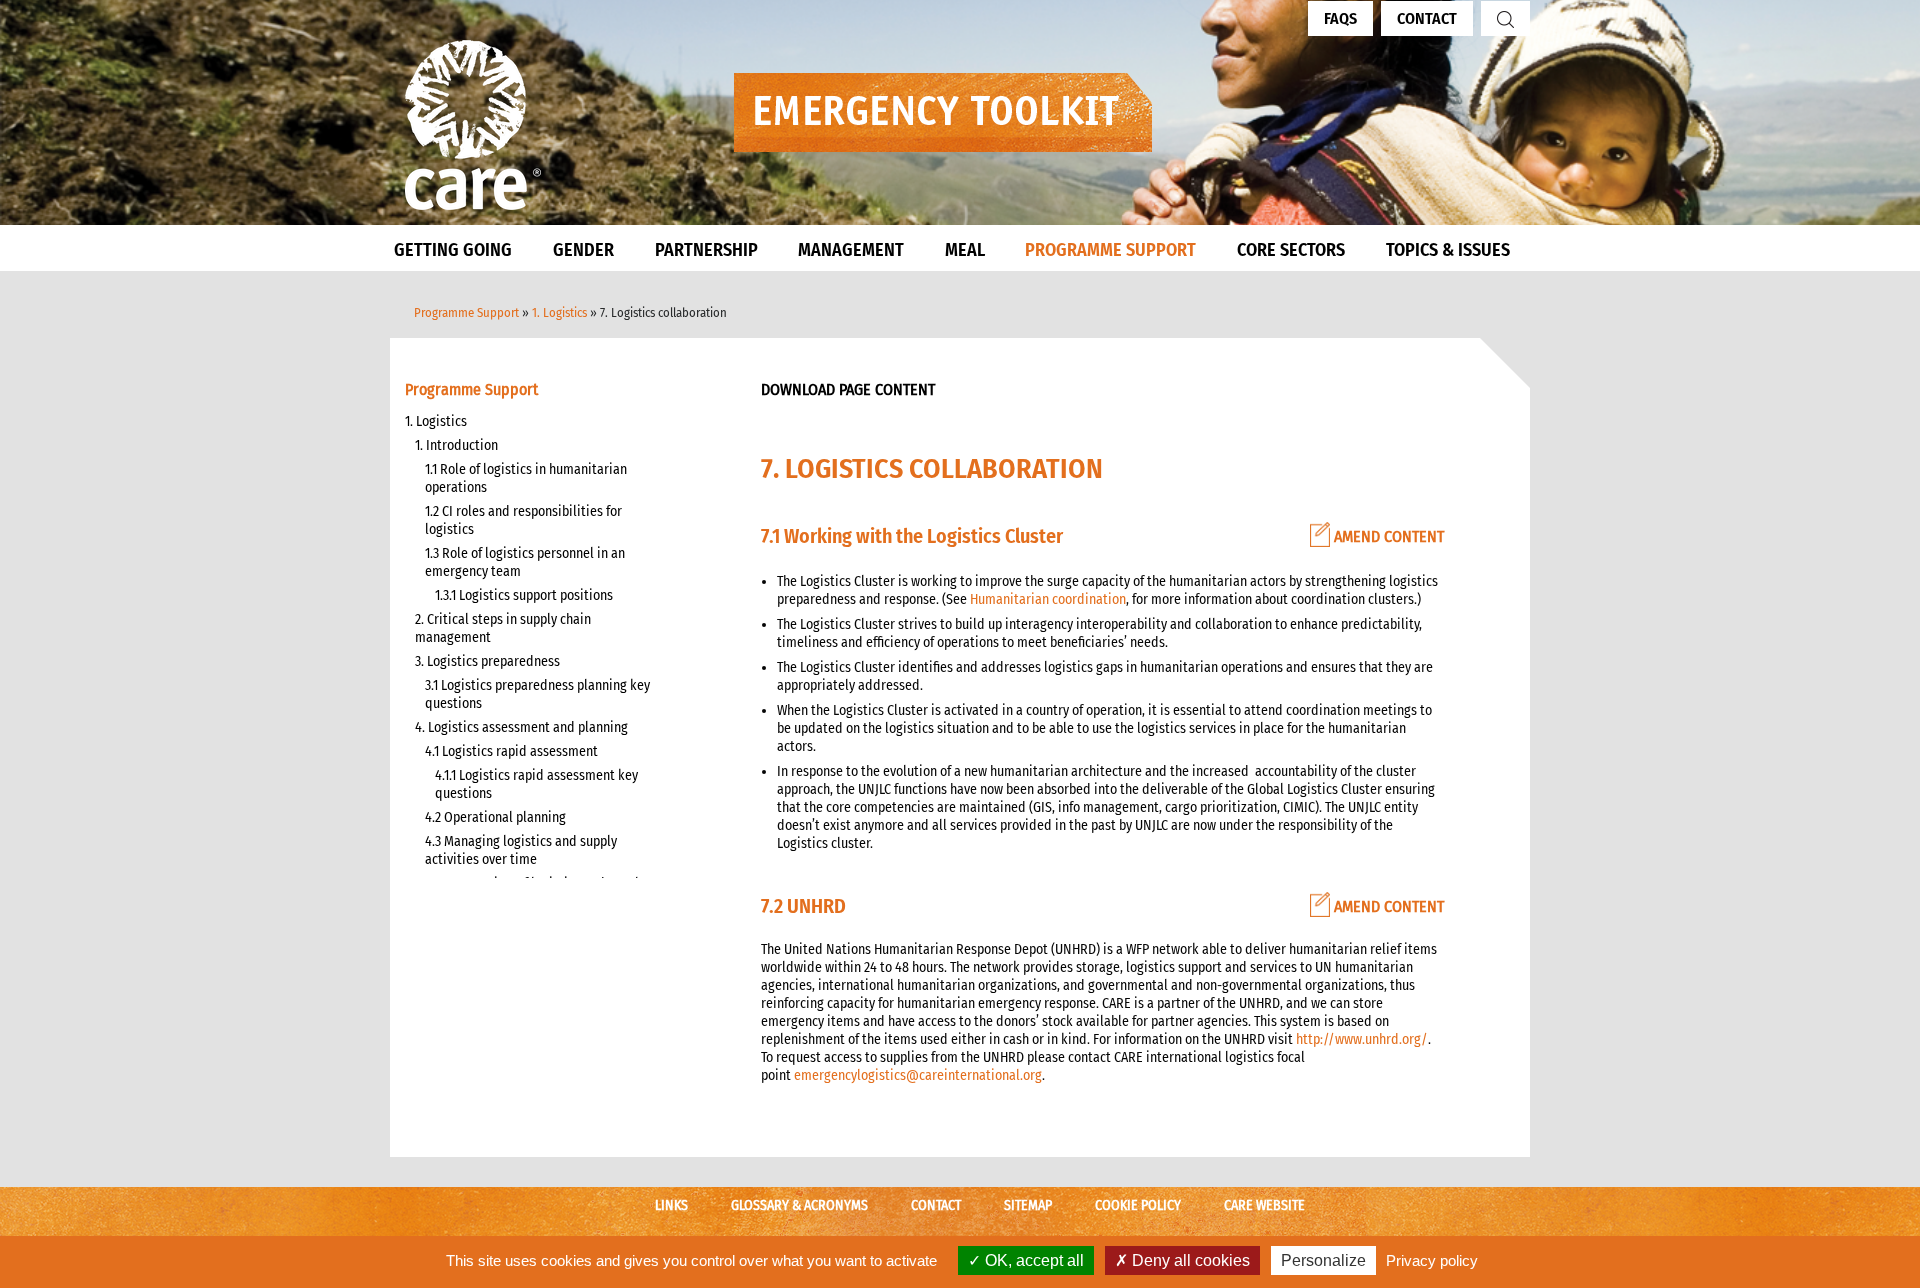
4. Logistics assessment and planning (521, 727)
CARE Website (1264, 1205)
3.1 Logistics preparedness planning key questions (537, 694)
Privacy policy (1432, 1260)
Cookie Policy (1138, 1205)
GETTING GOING (453, 250)
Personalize (1323, 1260)
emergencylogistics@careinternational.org (918, 1075)
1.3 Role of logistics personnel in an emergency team (525, 562)
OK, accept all (1032, 1260)
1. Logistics (559, 312)
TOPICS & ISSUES (1448, 250)
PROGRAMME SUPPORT (1110, 250)
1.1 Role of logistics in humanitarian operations (526, 478)
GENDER (583, 250)
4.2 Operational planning (495, 817)
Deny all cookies (1189, 1260)
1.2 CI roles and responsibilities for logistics (523, 520)
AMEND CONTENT (1387, 536)
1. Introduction (456, 445)
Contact (1427, 18)
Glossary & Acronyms (799, 1205)
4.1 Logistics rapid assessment (511, 751)
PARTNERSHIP (706, 250)
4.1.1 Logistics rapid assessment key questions (536, 784)
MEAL (965, 250)
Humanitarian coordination (1048, 599)
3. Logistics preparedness (487, 661)
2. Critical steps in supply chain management (503, 628)
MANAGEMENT (851, 250)
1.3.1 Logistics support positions (524, 595)
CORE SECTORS (1291, 250)
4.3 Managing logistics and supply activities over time (521, 850)
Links (671, 1205)
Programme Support (466, 312)
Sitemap (1028, 1205)
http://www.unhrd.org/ (1362, 1039)
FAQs (1340, 18)
